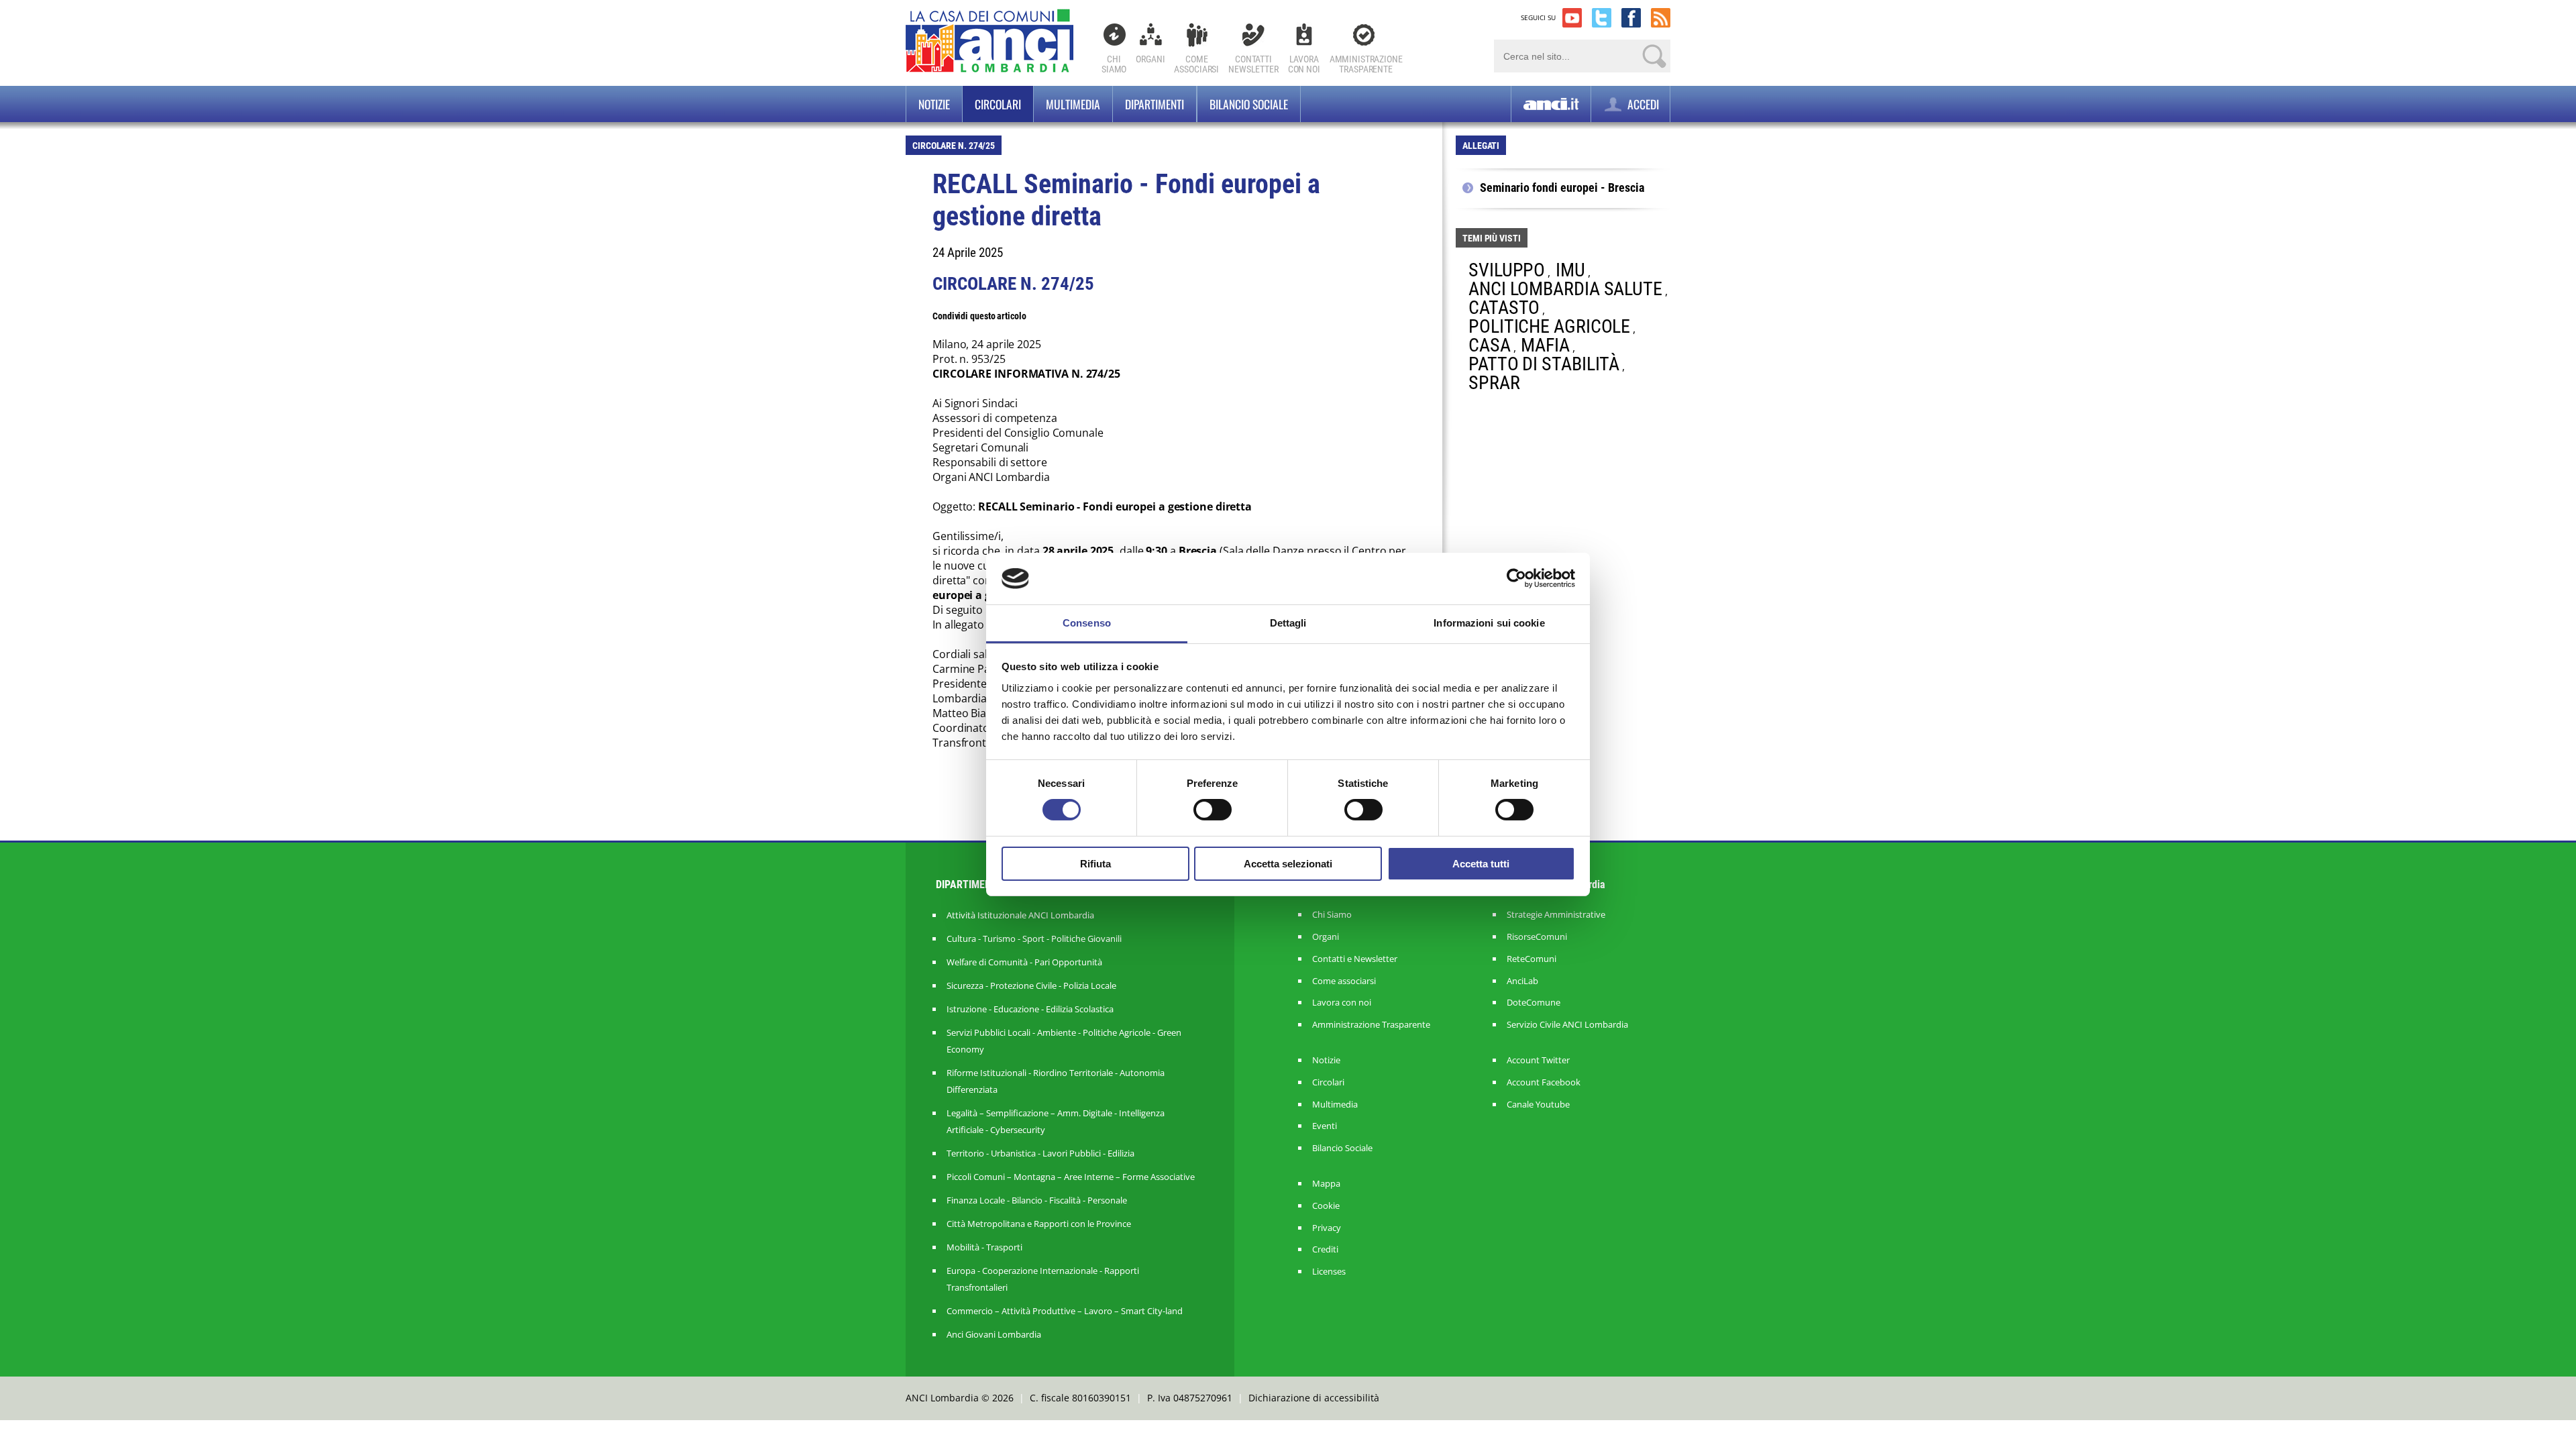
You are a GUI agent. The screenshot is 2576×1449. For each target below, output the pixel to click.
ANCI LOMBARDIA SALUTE (1565, 289)
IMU (1570, 270)
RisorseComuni (1537, 937)
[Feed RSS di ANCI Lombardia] (1661, 18)
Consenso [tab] (1087, 623)
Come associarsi (1344, 981)
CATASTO (1504, 308)
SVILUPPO (1507, 270)
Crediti (1325, 1249)
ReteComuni (1532, 959)
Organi (1150, 59)
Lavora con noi (1342, 1003)
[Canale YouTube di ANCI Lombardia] (1572, 18)
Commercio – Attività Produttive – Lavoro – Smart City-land (1065, 1311)
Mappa (1326, 1184)
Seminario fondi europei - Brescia (1562, 188)
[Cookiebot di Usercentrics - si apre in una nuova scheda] (1516, 578)
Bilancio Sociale (1342, 1148)
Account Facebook (1544, 1082)
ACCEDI (1642, 104)
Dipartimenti (1155, 104)
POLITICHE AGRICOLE (1549, 326)
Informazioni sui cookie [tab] (1489, 623)
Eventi (1325, 1126)
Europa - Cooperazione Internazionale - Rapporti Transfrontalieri (1043, 1279)
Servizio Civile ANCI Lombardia (1567, 1025)
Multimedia (1073, 104)
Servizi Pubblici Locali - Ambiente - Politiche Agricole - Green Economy (1064, 1041)
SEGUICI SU (1538, 17)
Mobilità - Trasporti (984, 1247)
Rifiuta (1095, 864)
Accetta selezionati (1288, 864)
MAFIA (1545, 345)
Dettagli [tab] (1288, 623)
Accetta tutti (1481, 864)
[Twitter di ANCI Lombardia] (1602, 18)
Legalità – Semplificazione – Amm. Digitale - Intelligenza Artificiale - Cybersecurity (1056, 1121)
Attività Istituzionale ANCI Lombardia (1020, 915)
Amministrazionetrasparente (1366, 64)
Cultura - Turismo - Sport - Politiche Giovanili (1034, 938)
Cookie (1326, 1206)
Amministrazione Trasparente (1371, 1025)
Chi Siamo (1114, 64)
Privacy (1327, 1228)
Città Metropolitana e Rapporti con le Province (1039, 1224)
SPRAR (1494, 383)
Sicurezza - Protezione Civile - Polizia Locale (1031, 985)
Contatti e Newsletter (1355, 959)
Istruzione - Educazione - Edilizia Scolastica (1030, 1009)
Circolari (998, 104)
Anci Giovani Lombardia (994, 1334)
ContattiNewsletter (1253, 64)
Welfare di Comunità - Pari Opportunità (1024, 962)
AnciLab (1522, 981)
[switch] (1213, 810)
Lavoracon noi (1304, 64)
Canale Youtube (1538, 1105)
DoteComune (1534, 1003)
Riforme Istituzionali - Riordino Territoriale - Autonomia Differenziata (1056, 1081)
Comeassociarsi (1196, 64)
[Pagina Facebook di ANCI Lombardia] (1631, 18)
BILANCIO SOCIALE (1249, 104)
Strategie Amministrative (1556, 915)
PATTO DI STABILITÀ (1544, 364)
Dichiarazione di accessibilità (1314, 1398)
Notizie (934, 104)
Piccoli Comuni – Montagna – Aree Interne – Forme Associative (1071, 1177)
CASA (1490, 345)
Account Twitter (1538, 1060)
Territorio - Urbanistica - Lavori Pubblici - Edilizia (1040, 1153)
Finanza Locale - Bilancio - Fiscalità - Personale (1037, 1200)
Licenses (1329, 1272)
